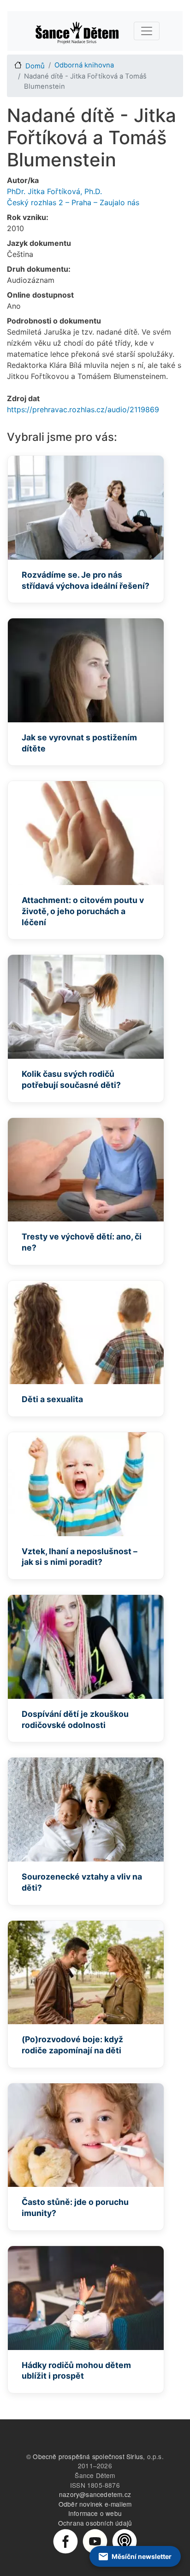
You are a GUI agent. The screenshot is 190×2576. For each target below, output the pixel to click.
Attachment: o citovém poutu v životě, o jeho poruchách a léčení (83, 911)
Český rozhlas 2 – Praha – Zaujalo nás (73, 202)
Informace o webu (95, 2513)
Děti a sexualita (52, 1399)
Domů (35, 66)
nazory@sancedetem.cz (95, 2494)
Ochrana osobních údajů (95, 2523)
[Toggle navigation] (147, 31)
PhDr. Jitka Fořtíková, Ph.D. (54, 191)
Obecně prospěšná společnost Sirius (88, 2456)
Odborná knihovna (84, 65)
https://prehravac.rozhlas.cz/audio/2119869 (83, 409)
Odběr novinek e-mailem (95, 2504)
